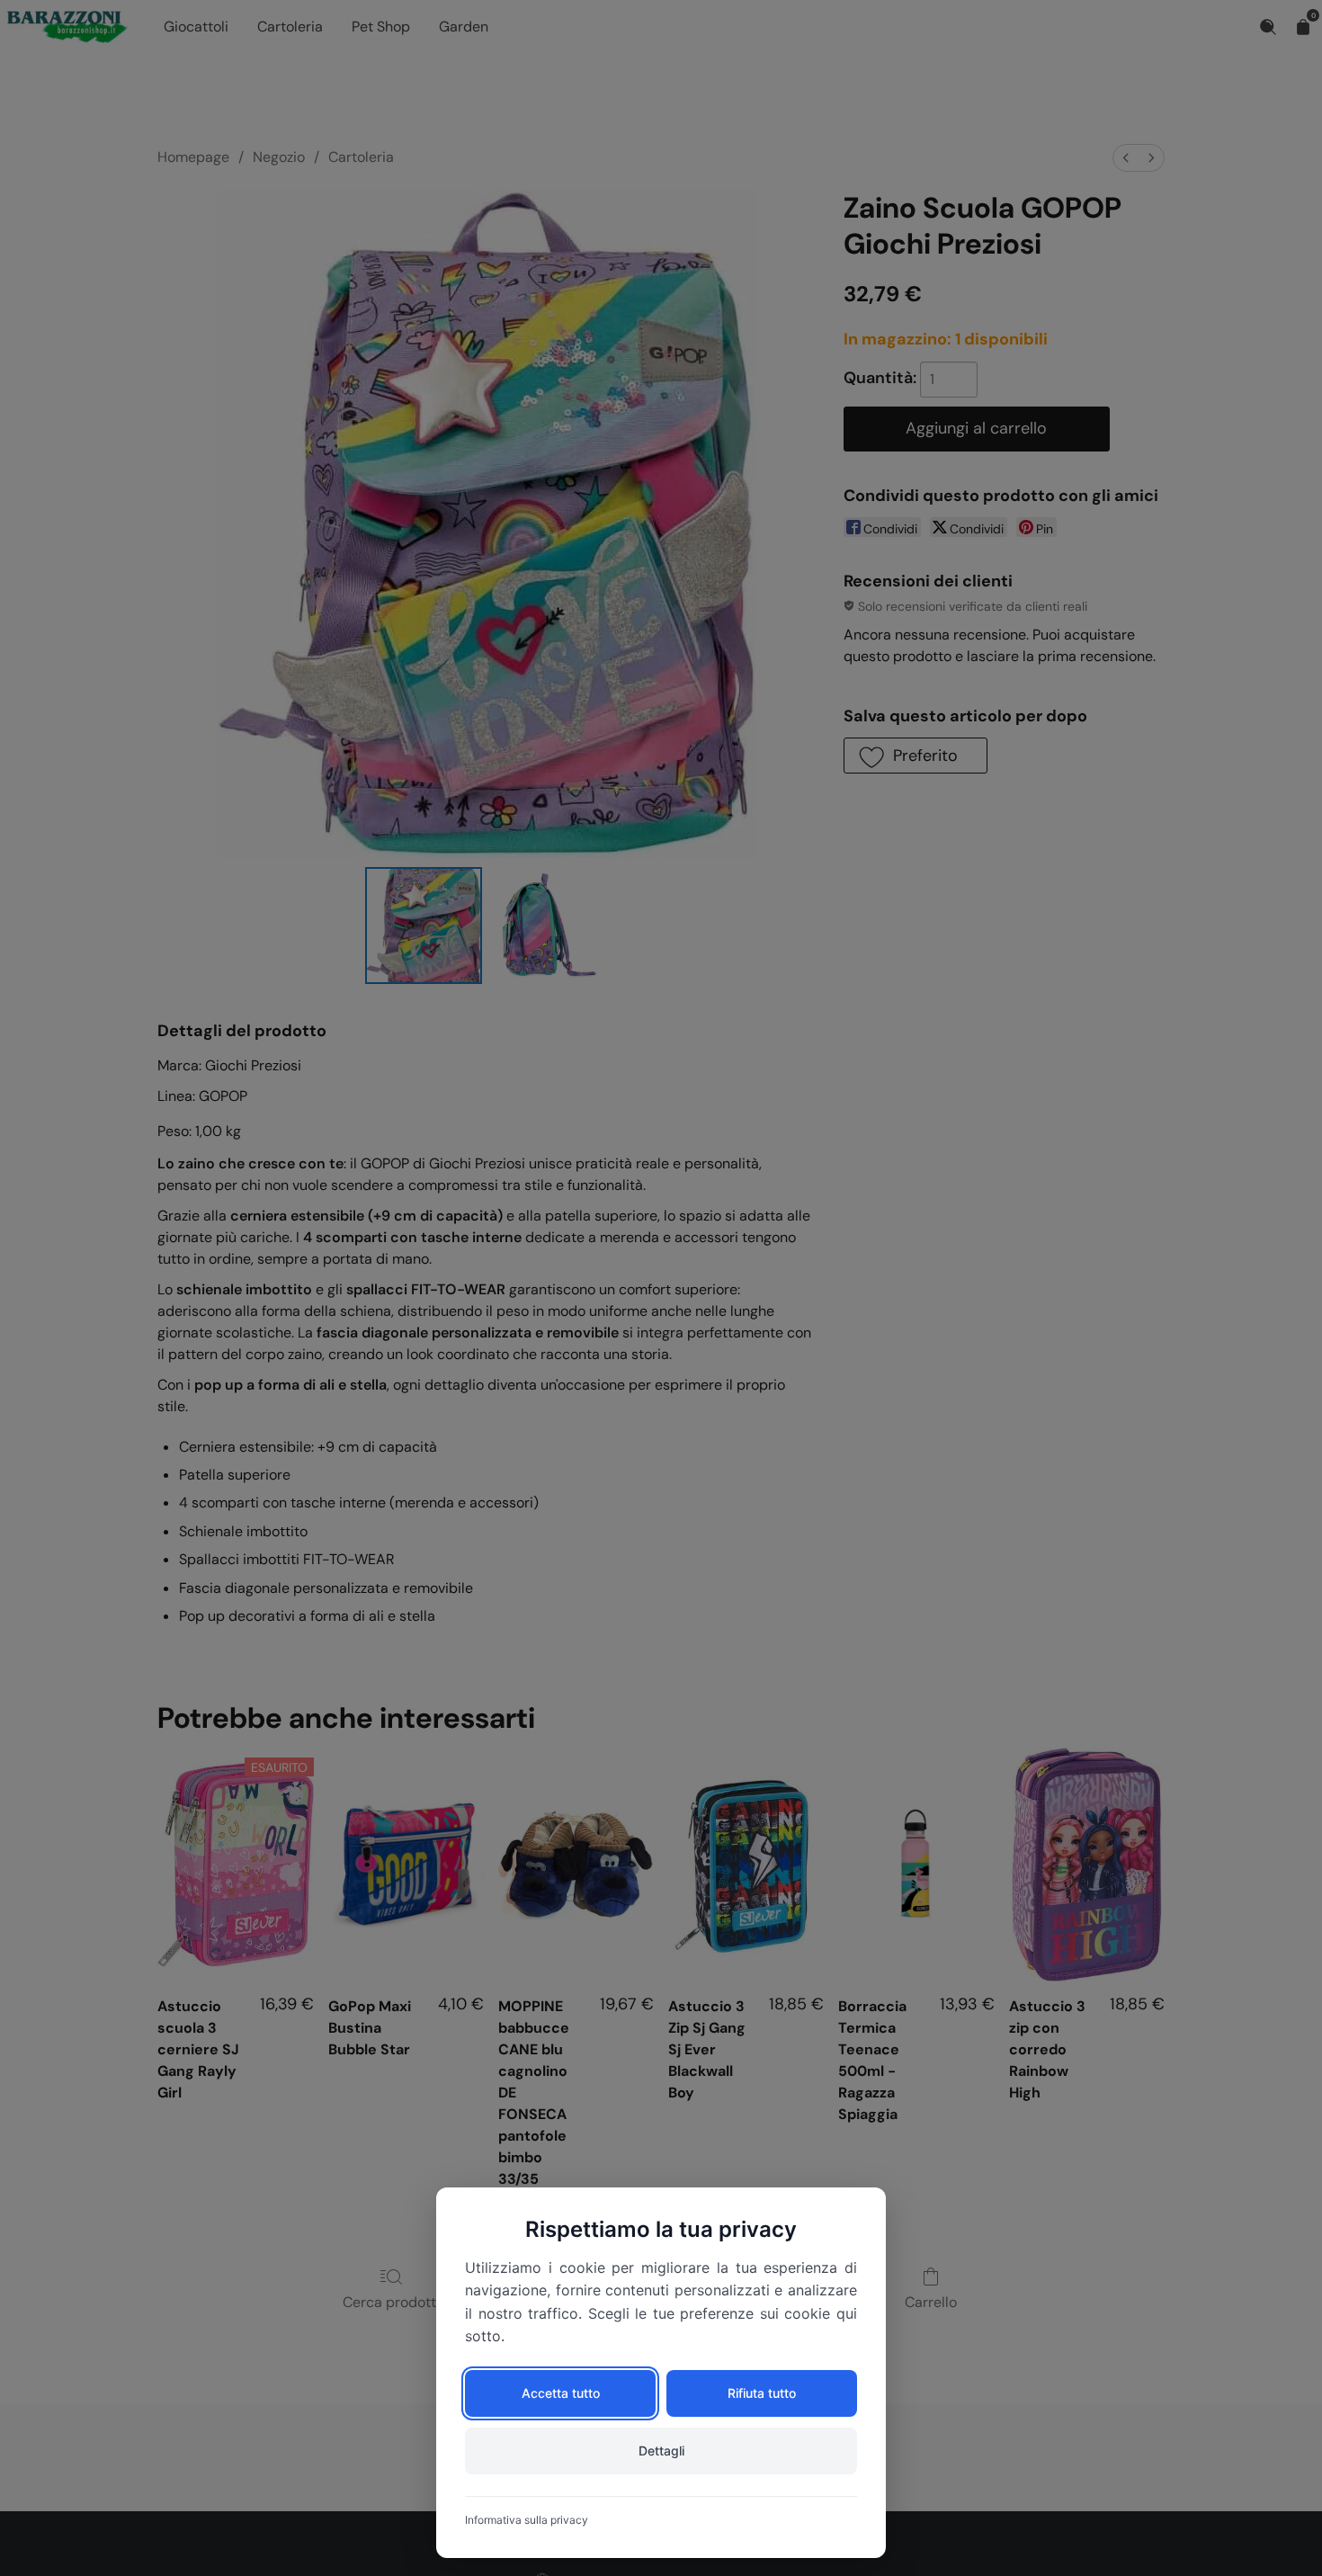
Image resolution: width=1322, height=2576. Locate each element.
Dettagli (661, 2451)
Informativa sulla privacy (527, 2520)
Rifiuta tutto (762, 2393)
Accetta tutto (561, 2393)
